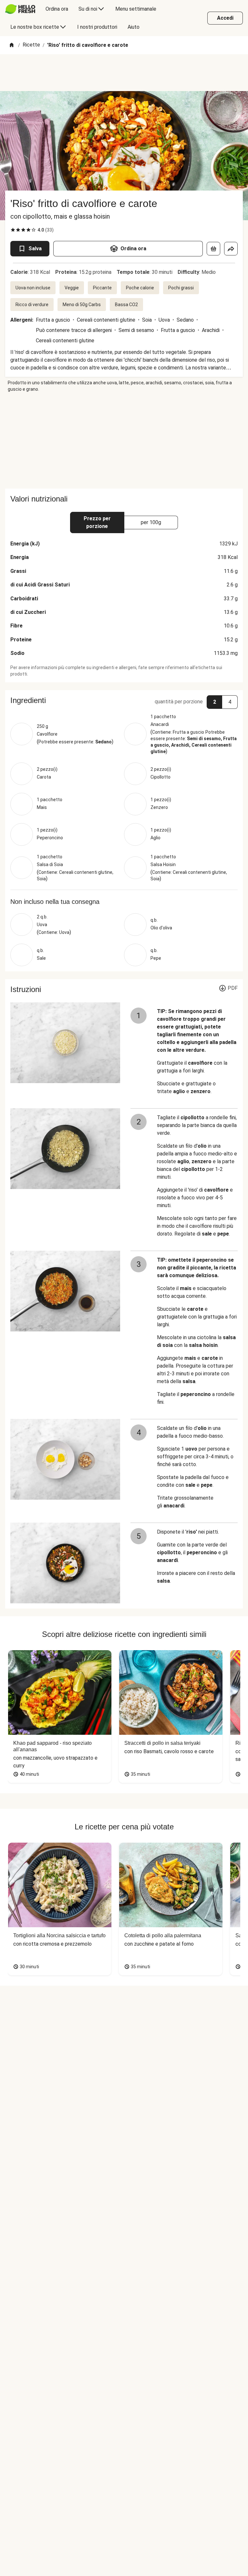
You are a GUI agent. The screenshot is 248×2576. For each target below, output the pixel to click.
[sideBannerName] (124, 440)
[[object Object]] (213, 249)
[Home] (12, 45)
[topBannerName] (124, 73)
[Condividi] (231, 249)
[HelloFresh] (20, 9)
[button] (124, 700)
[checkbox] (13, 230)
